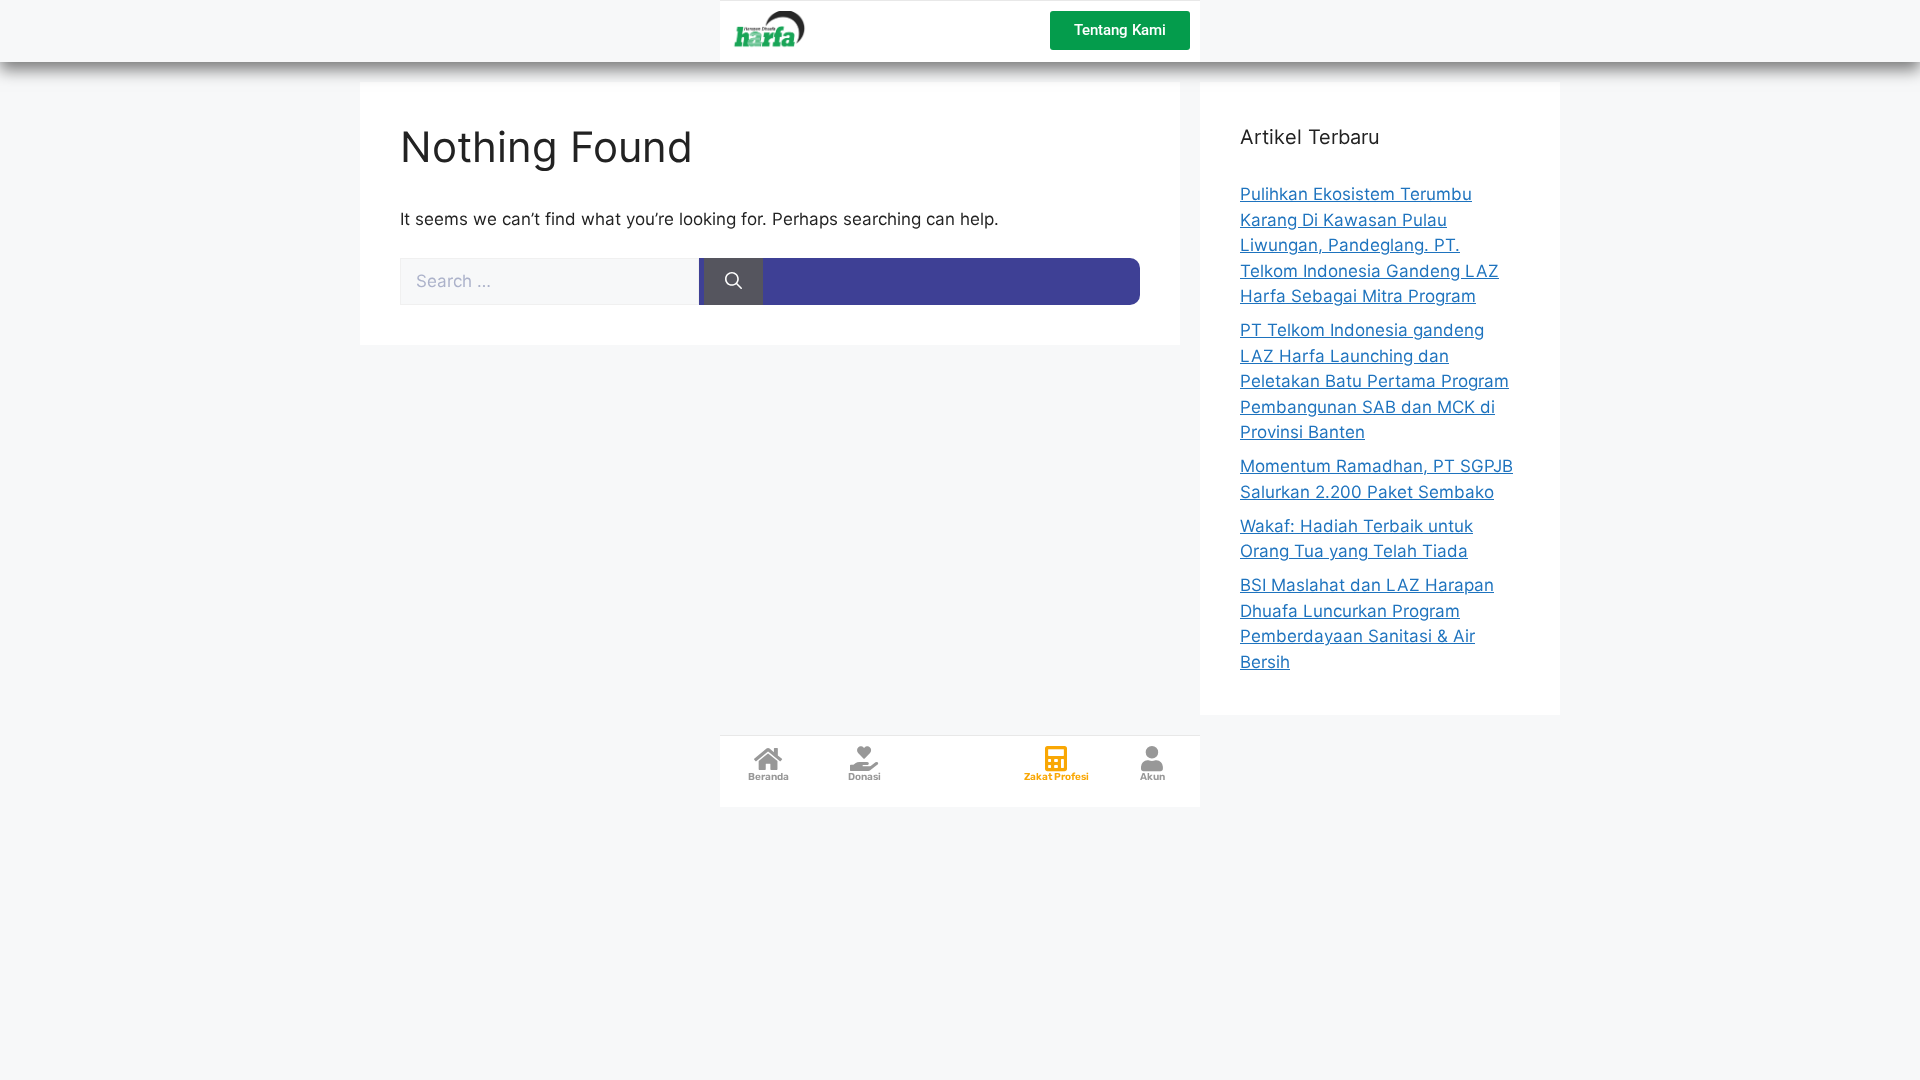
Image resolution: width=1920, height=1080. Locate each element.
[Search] (733, 282)
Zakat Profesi (1056, 777)
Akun (1152, 777)
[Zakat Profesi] (1056, 758)
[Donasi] (864, 758)
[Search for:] (552, 281)
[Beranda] (768, 758)
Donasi (864, 777)
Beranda (768, 777)
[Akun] (1152, 758)
